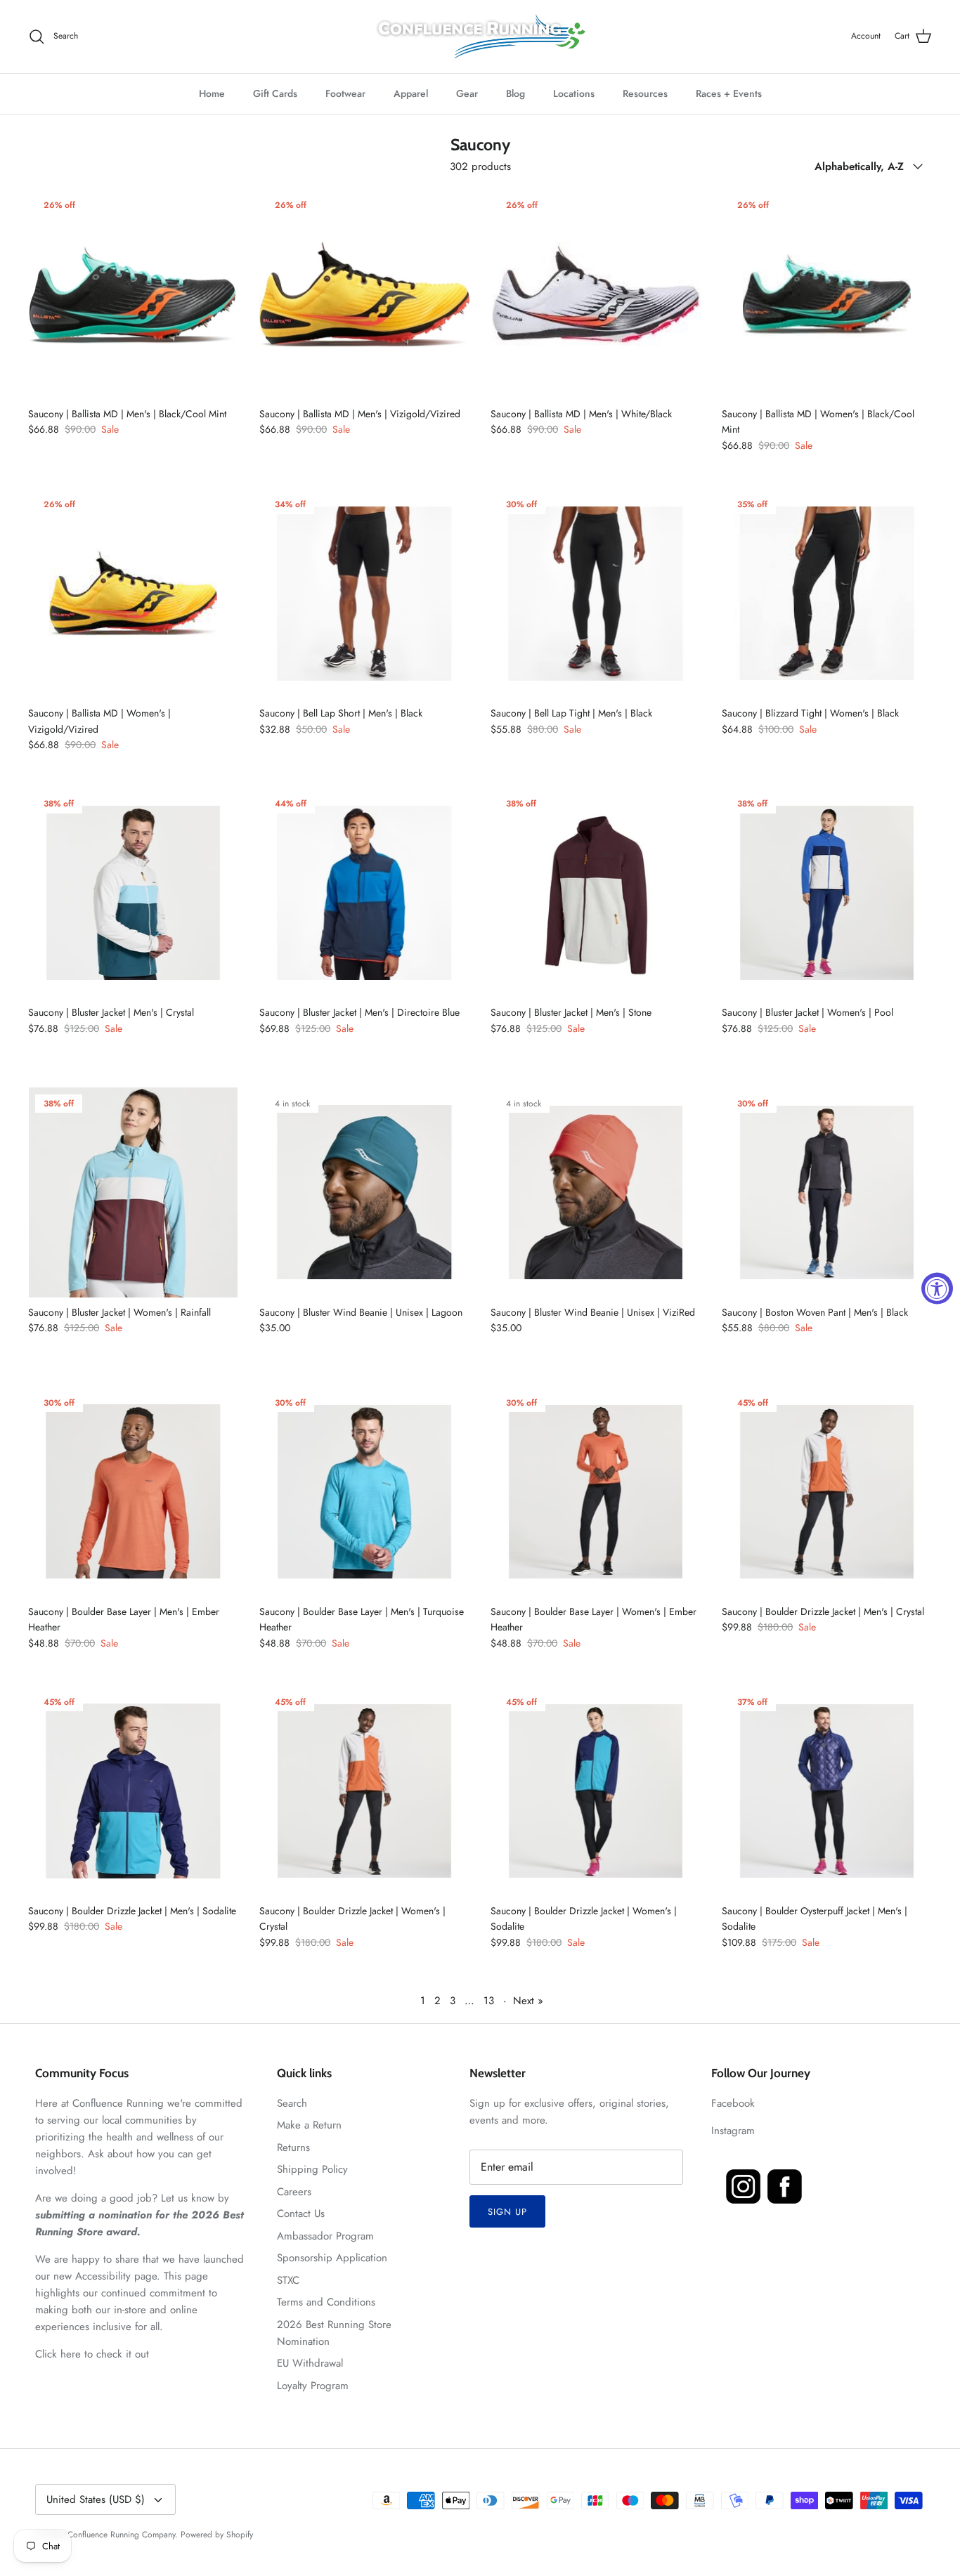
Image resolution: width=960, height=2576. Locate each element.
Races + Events (729, 93)
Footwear (345, 93)
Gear (467, 93)
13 (489, 2001)
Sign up (507, 2212)
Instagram (733, 2131)
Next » (528, 2001)
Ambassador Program (325, 2236)
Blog (515, 93)
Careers (294, 2192)
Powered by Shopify (217, 2535)
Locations (574, 93)
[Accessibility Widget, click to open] (937, 1288)
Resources (645, 93)
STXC (288, 2280)
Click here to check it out (92, 2354)
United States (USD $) (96, 2499)
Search (292, 2103)
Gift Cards (275, 93)
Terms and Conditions (326, 2302)
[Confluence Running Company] (480, 37)
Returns (293, 2147)
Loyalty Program (313, 2386)
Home (212, 93)
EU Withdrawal (310, 2363)
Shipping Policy (312, 2169)
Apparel (411, 93)
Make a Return (309, 2125)
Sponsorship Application (332, 2258)
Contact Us (301, 2214)
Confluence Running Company (121, 2535)
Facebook (733, 2103)
